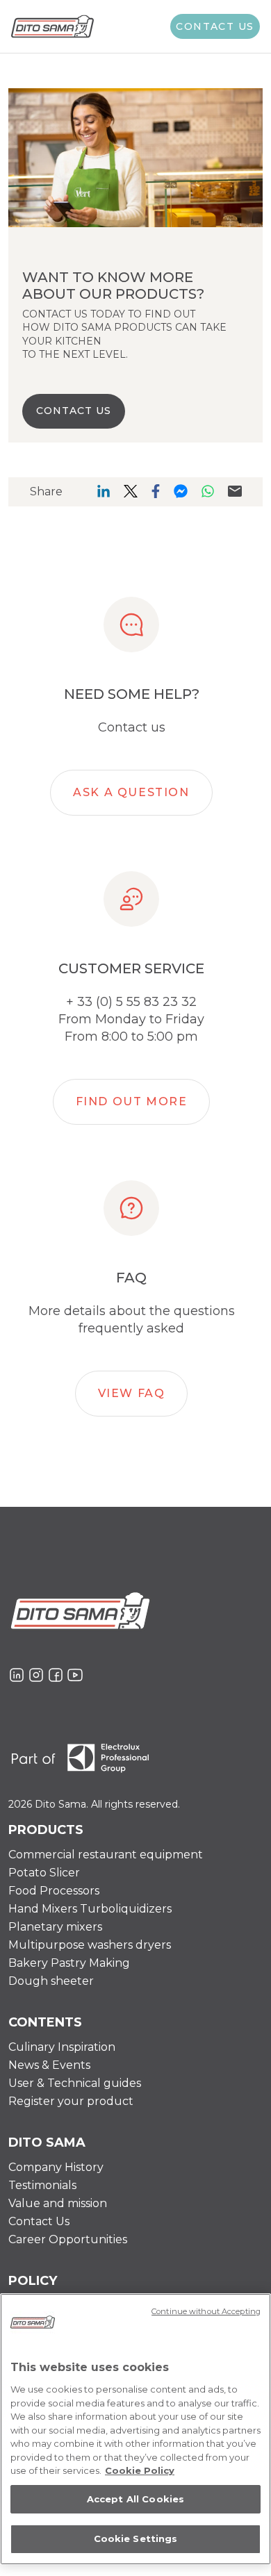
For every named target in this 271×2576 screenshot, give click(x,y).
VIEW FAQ (132, 1393)
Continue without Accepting (206, 2311)
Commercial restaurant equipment (106, 1855)
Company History (56, 2167)
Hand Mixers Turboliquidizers (90, 1909)
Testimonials (42, 2185)
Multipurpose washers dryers (90, 1945)
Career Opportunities (68, 2239)
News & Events (49, 2065)
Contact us (215, 26)
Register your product (71, 2101)
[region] (135, 2429)
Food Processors (54, 1891)
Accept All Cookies (135, 2499)
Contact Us (39, 2221)
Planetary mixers (55, 1927)
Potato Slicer (44, 1873)
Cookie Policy (140, 2470)
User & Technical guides (75, 2083)
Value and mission (58, 2203)
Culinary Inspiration (62, 2047)
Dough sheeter (51, 1981)
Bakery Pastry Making (69, 1963)
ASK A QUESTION (131, 792)
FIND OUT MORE (132, 1101)
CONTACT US (74, 411)
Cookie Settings (136, 2538)
